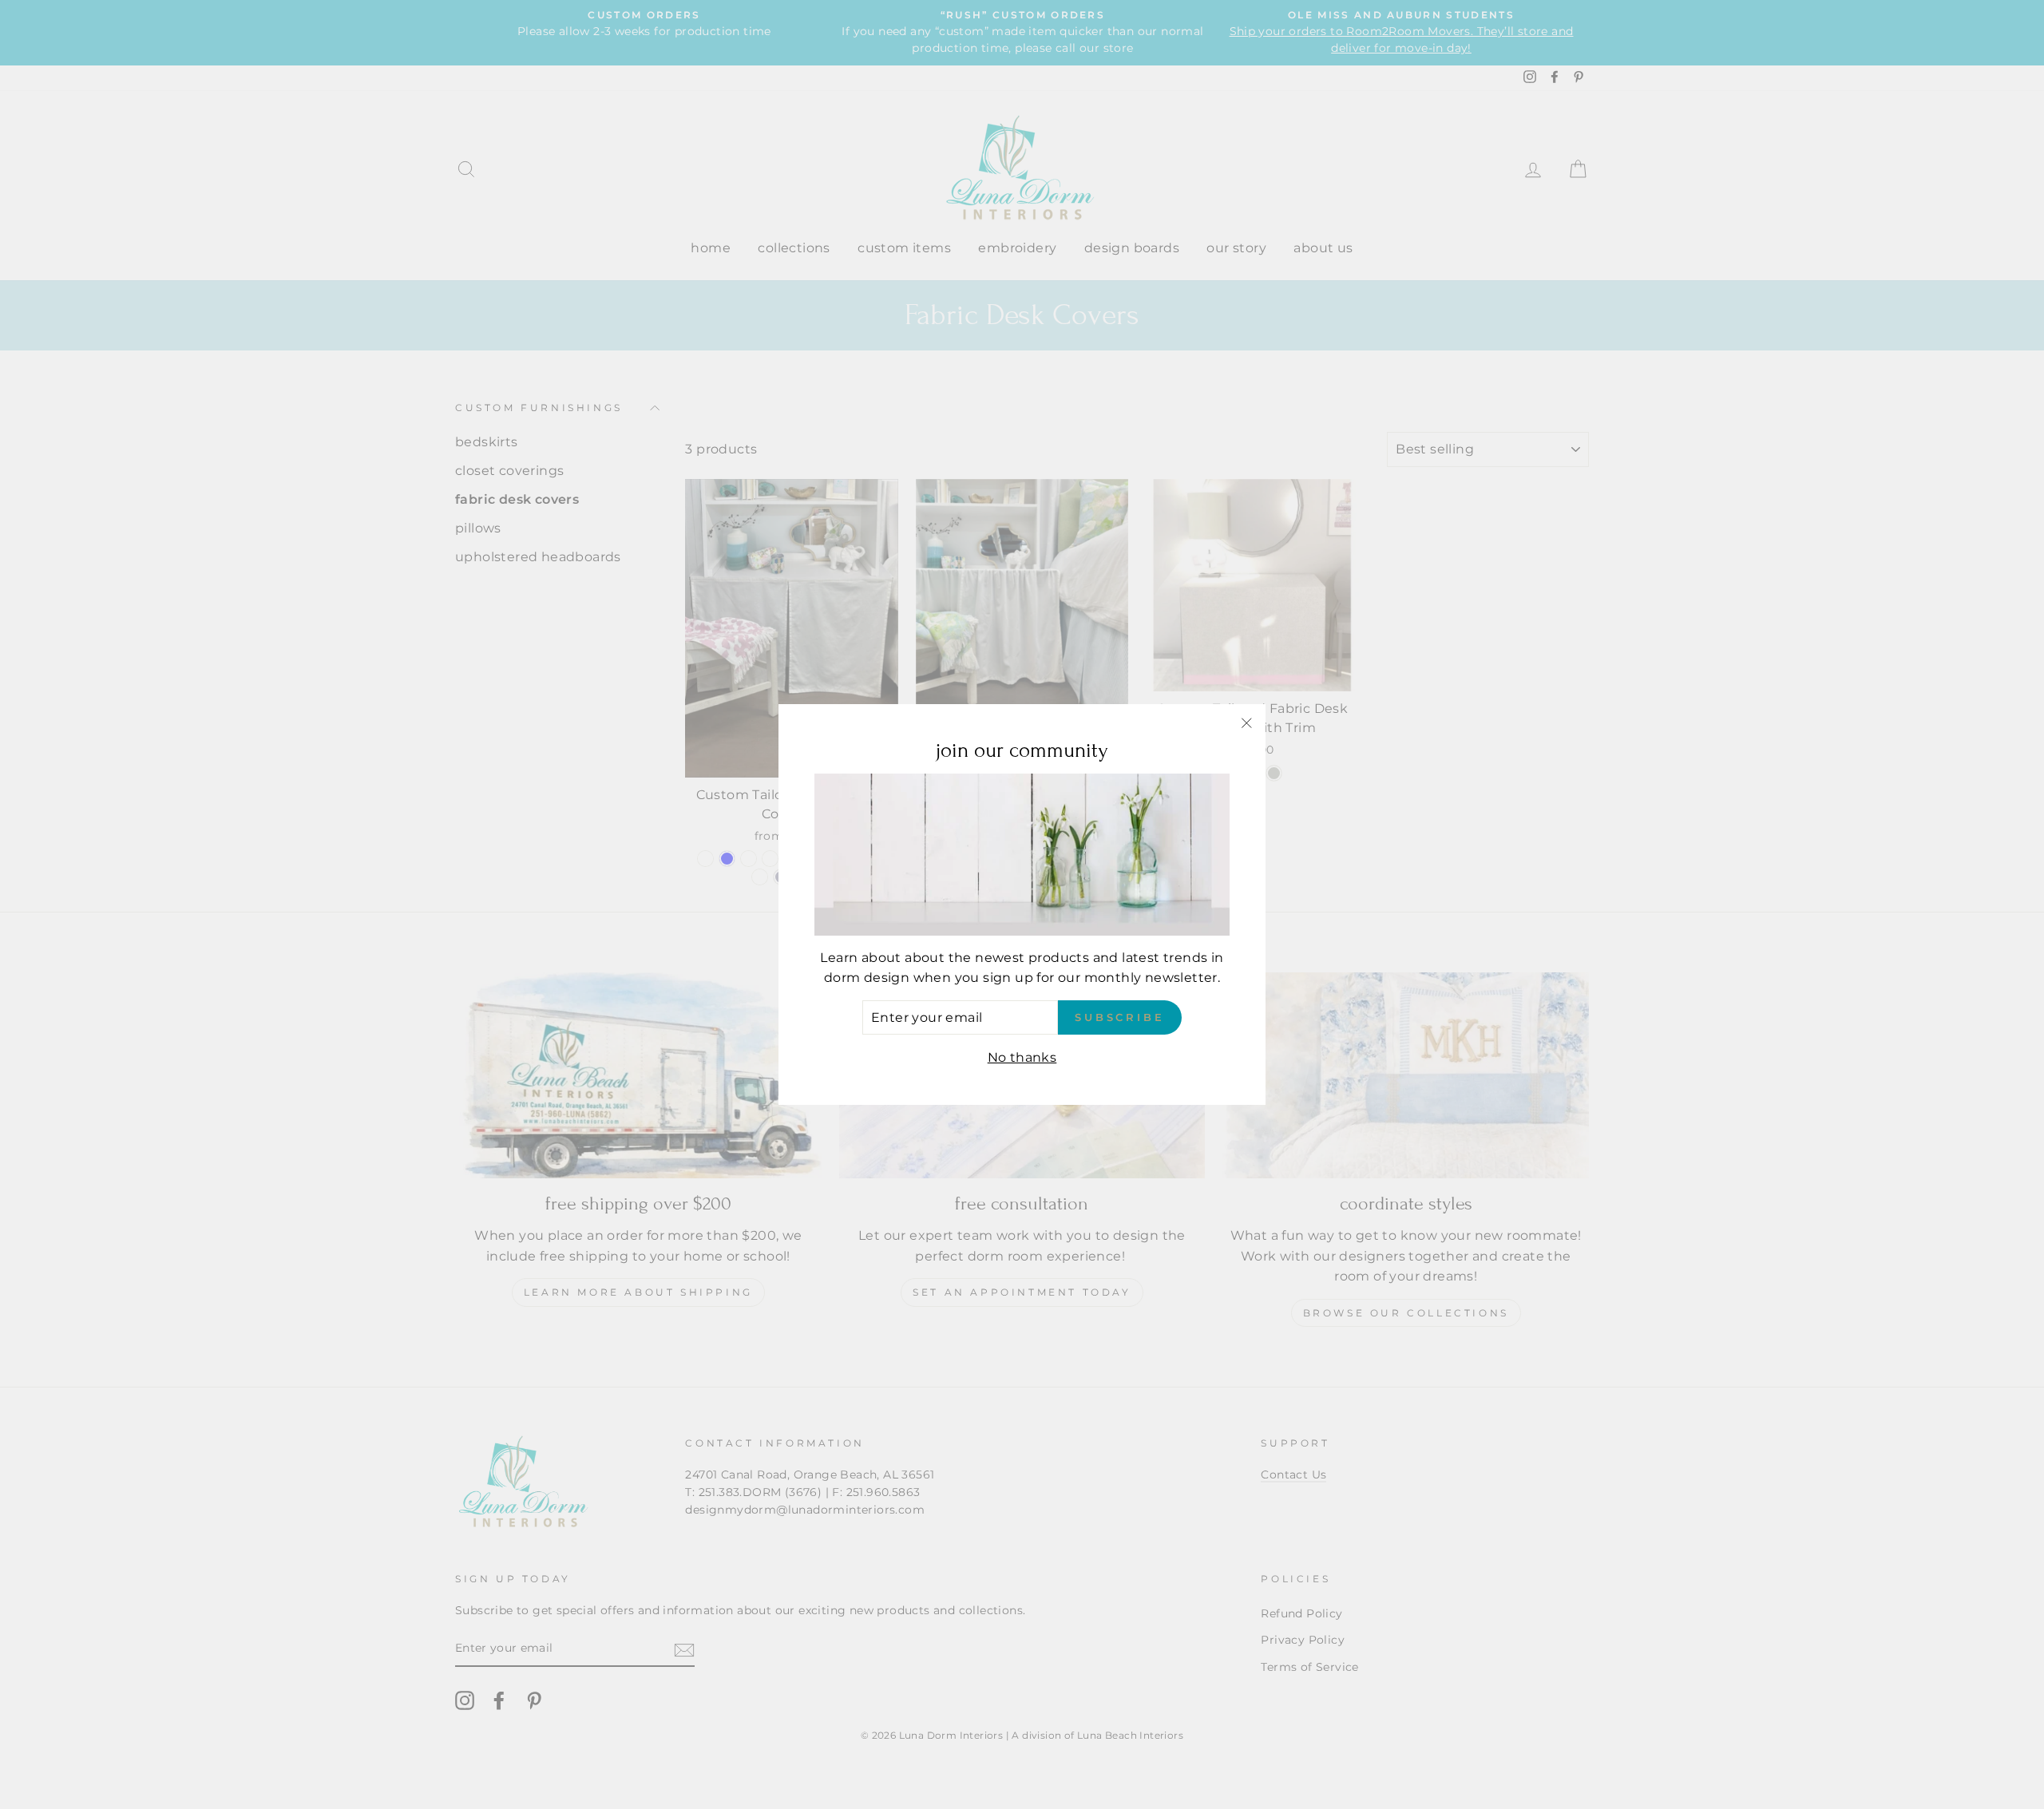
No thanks (1022, 1057)
